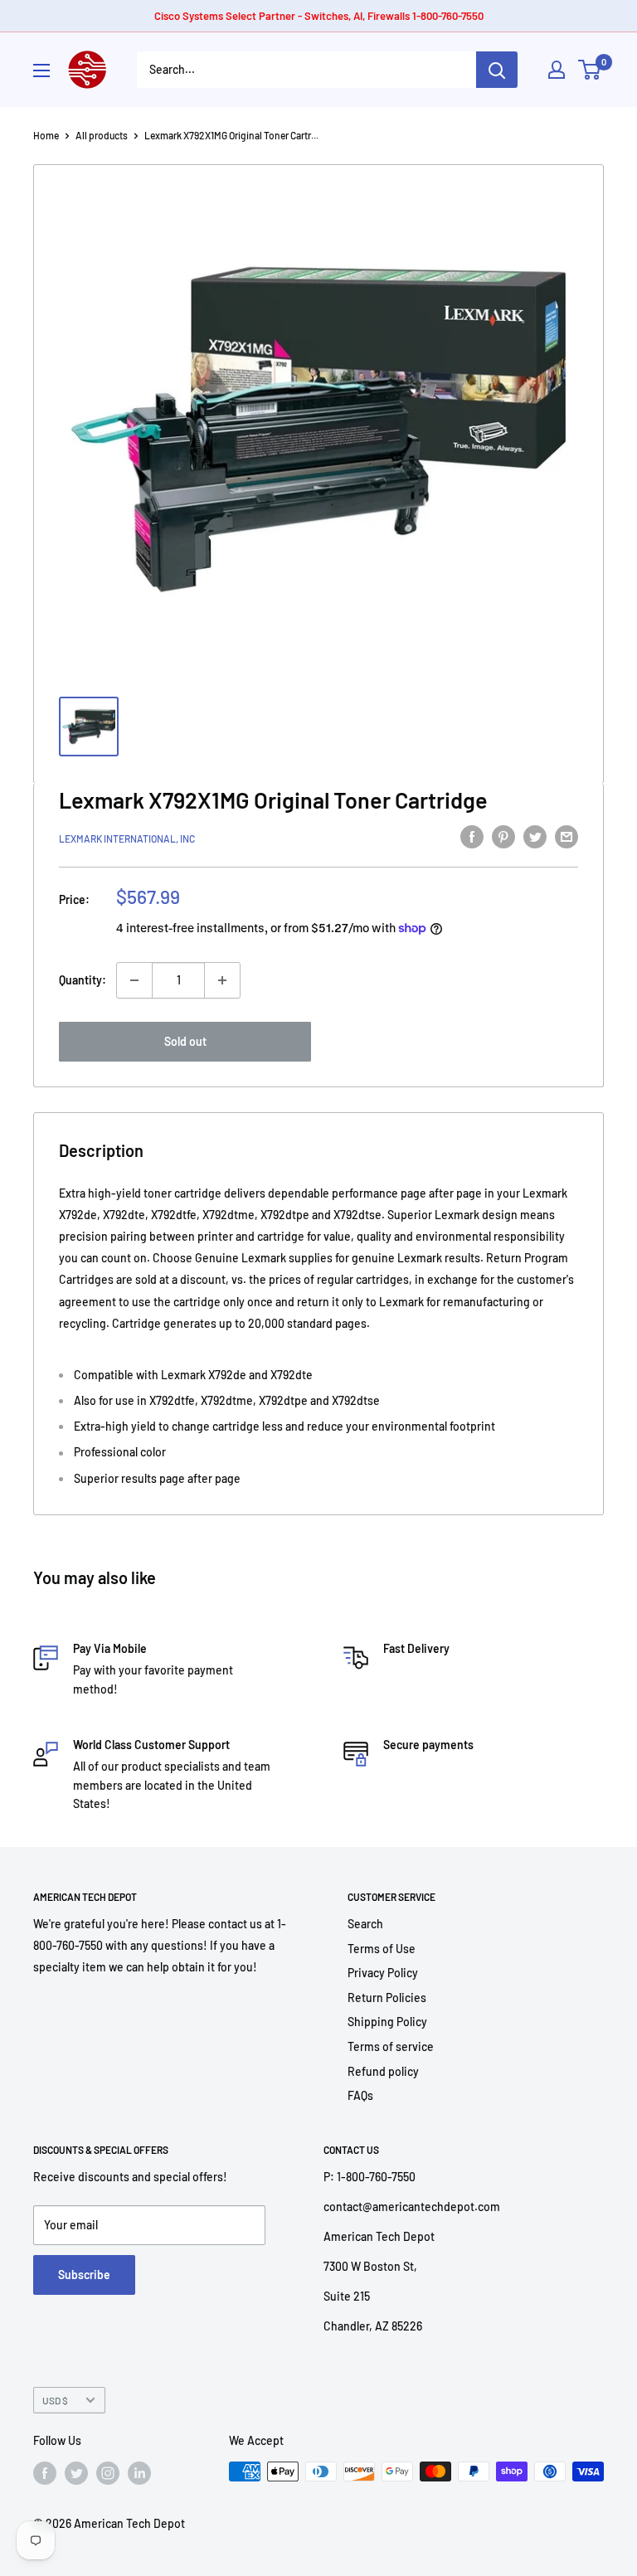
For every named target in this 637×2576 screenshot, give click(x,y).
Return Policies (387, 1998)
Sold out (185, 1041)
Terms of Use (382, 1949)
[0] (590, 70)
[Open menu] (41, 70)
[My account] (557, 70)
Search (365, 1924)
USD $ (55, 2400)
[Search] (497, 70)
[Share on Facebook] (472, 836)
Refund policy (383, 2071)
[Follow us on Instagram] (108, 2473)
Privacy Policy (383, 1973)
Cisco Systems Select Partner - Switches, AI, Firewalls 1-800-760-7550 (319, 16)
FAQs (360, 2095)
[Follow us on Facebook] (45, 2473)
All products (102, 135)
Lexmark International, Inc (127, 838)
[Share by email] (566, 836)
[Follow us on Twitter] (76, 2473)
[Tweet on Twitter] (535, 836)
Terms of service (391, 2046)
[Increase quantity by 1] (222, 980)
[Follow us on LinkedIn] (139, 2473)
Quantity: (83, 980)
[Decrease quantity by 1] (134, 980)
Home (46, 135)
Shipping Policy (387, 2022)
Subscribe (84, 2275)
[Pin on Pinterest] (503, 836)
